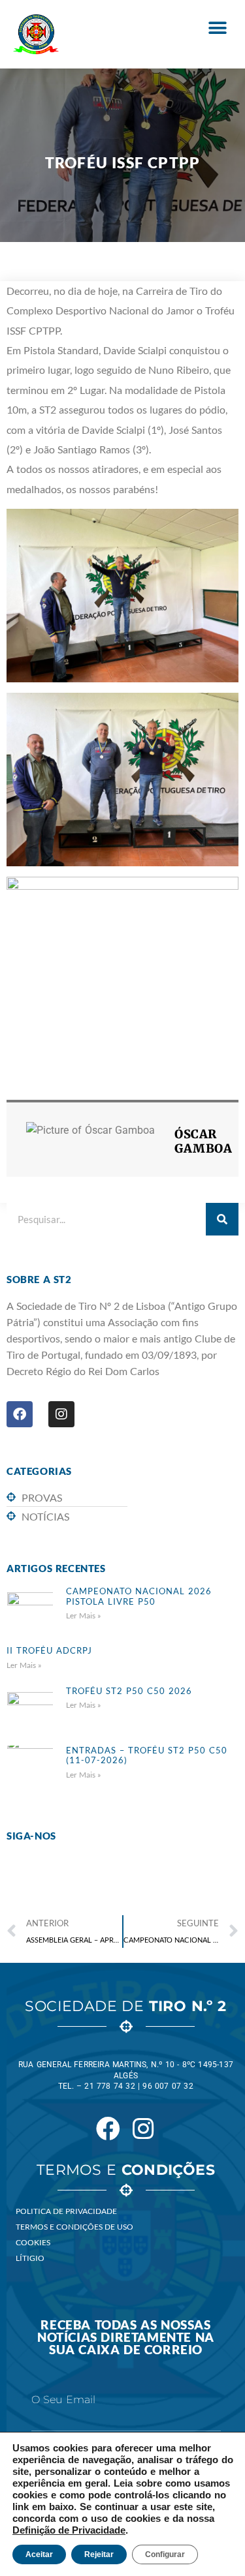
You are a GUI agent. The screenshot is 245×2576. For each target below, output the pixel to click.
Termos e (126, 2170)
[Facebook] (20, 1414)
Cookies (33, 2242)
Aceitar (39, 2554)
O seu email (63, 2400)
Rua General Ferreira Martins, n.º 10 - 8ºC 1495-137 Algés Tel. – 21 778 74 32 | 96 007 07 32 (126, 2076)
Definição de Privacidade (69, 2530)
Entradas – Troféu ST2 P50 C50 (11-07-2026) (147, 1755)
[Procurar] (222, 1219)
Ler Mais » (84, 1615)
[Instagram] (61, 1414)
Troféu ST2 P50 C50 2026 (129, 1691)
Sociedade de (125, 2006)
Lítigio (30, 2258)
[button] (217, 28)
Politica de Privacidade (66, 2211)
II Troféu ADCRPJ (49, 1650)
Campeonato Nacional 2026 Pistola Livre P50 (139, 1596)
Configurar (165, 2554)
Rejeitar (99, 2554)
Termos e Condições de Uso (74, 2227)
